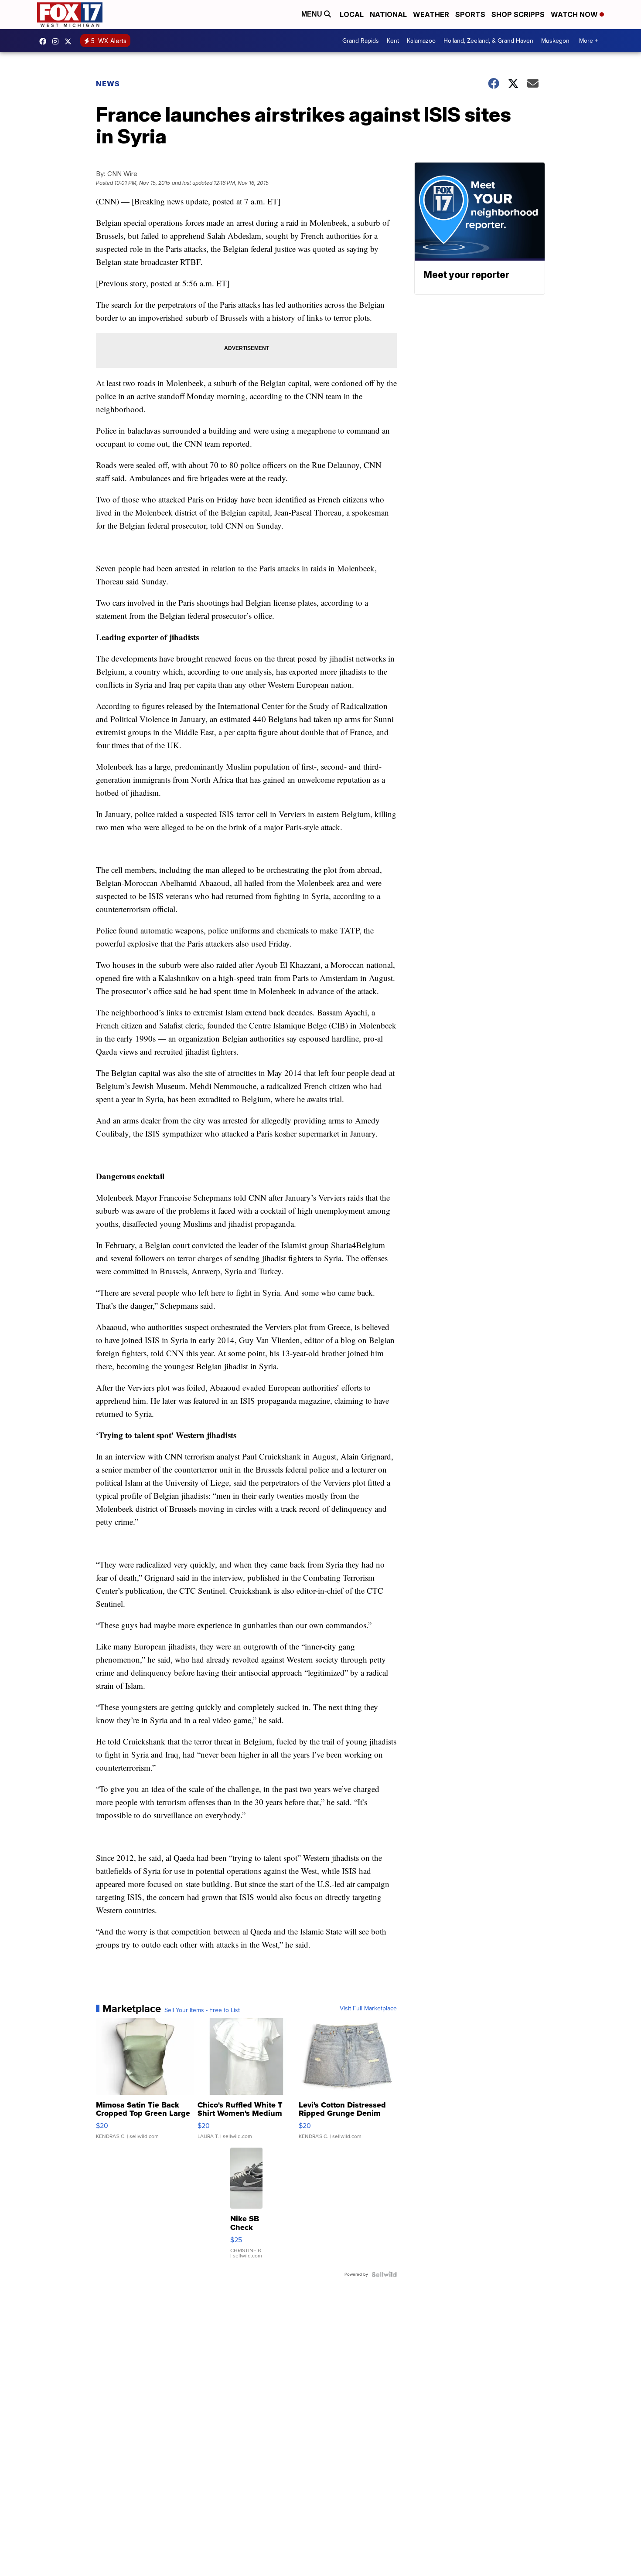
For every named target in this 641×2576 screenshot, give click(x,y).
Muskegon (555, 41)
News (108, 84)
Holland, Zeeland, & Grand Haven (488, 41)
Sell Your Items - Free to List (202, 2010)
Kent (393, 41)
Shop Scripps (518, 14)
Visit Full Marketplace (368, 2009)
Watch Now (575, 14)
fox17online (45, 41)
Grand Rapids (361, 41)
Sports (470, 14)
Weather (431, 14)
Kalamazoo (421, 41)
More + (588, 41)
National (388, 14)
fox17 (70, 41)
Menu (313, 14)
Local (352, 14)
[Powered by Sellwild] (384, 2274)
